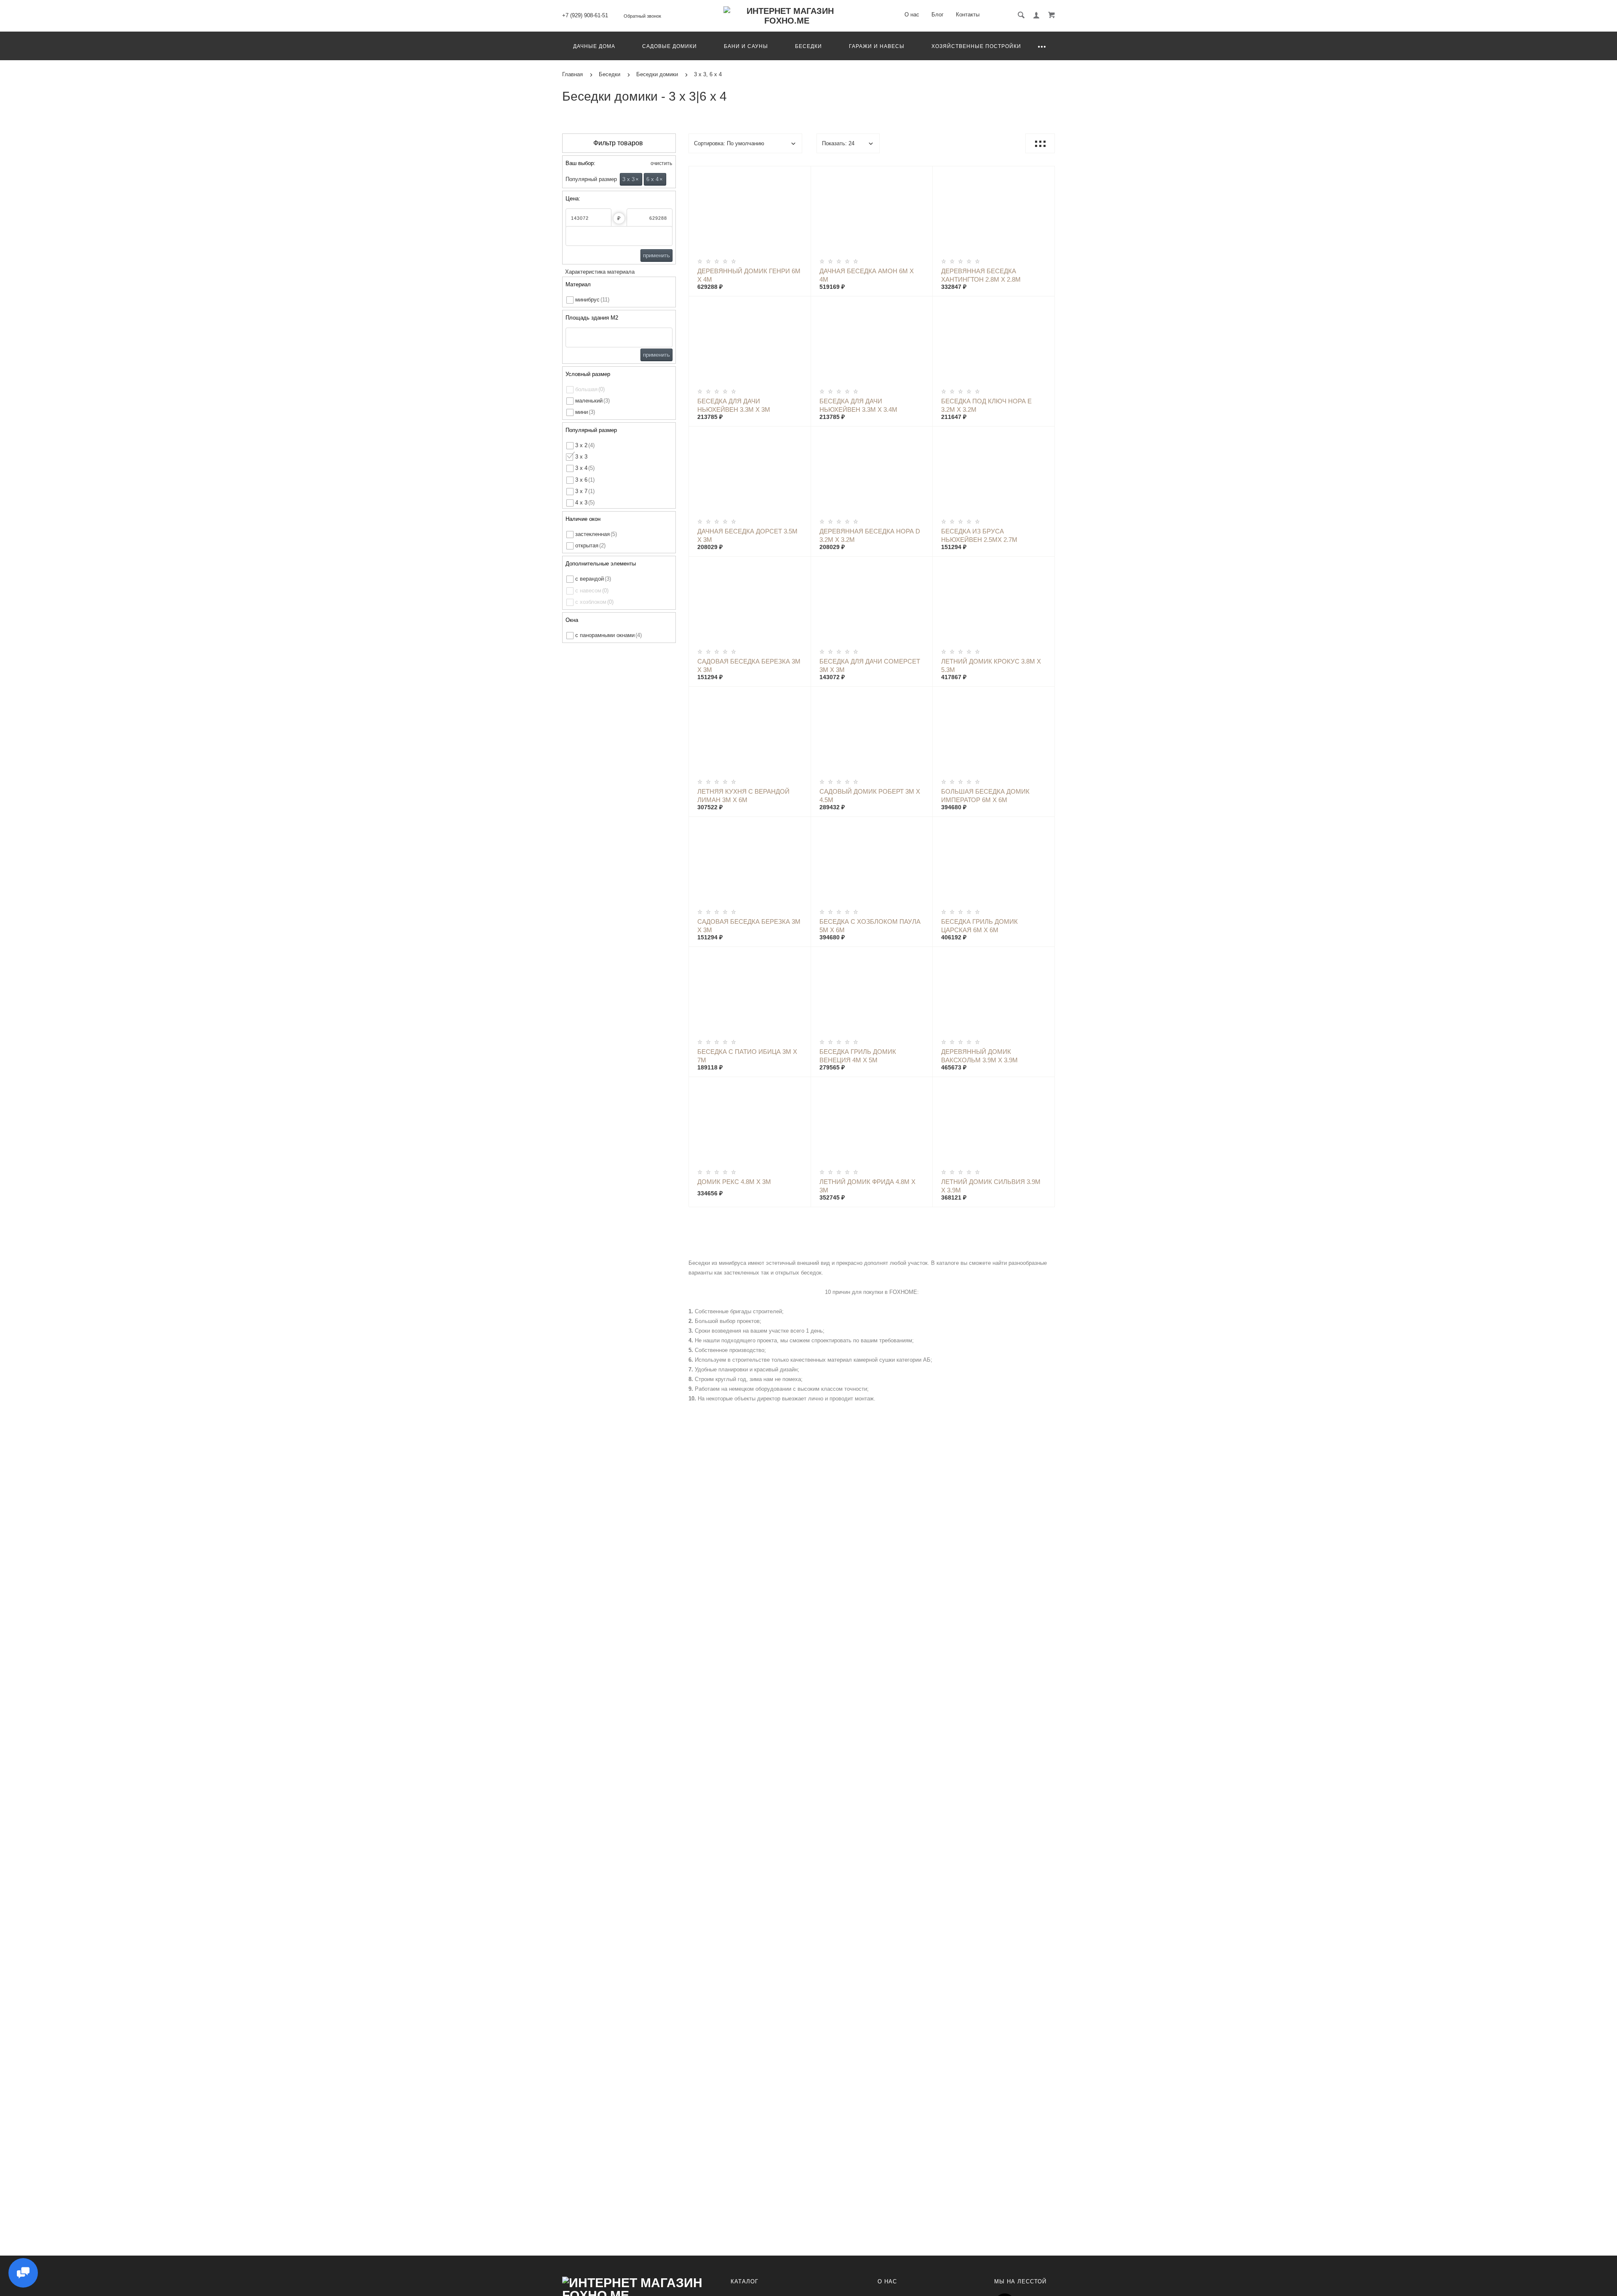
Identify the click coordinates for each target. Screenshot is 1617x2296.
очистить (661, 163)
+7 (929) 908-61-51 (585, 15)
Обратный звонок (642, 16)
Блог (938, 15)
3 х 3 (631, 179)
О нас (912, 15)
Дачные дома (594, 46)
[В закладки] (801, 174)
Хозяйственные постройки (976, 46)
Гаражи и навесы (877, 46)
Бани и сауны (746, 46)
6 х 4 (655, 179)
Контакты (968, 15)
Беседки (808, 46)
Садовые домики (670, 46)
